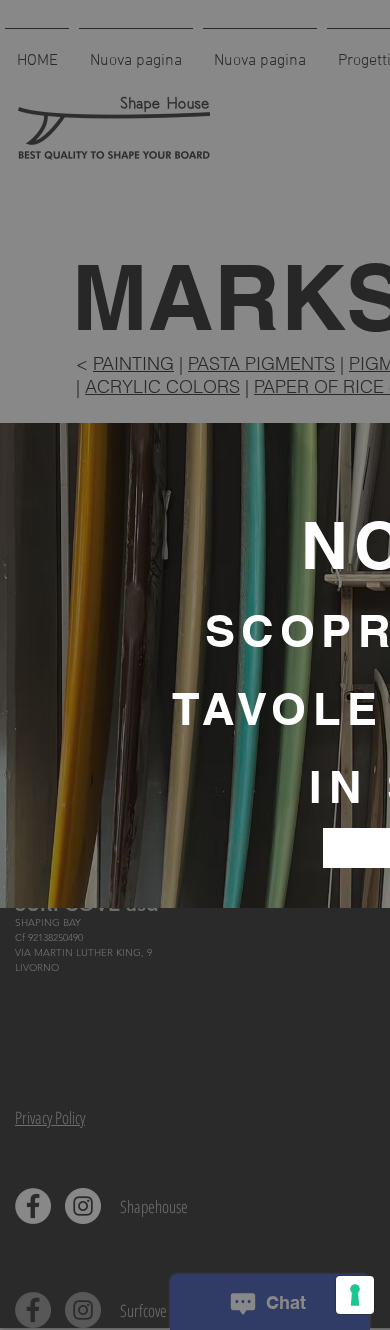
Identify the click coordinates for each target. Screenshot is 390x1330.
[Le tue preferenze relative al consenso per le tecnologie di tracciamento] (355, 1295)
